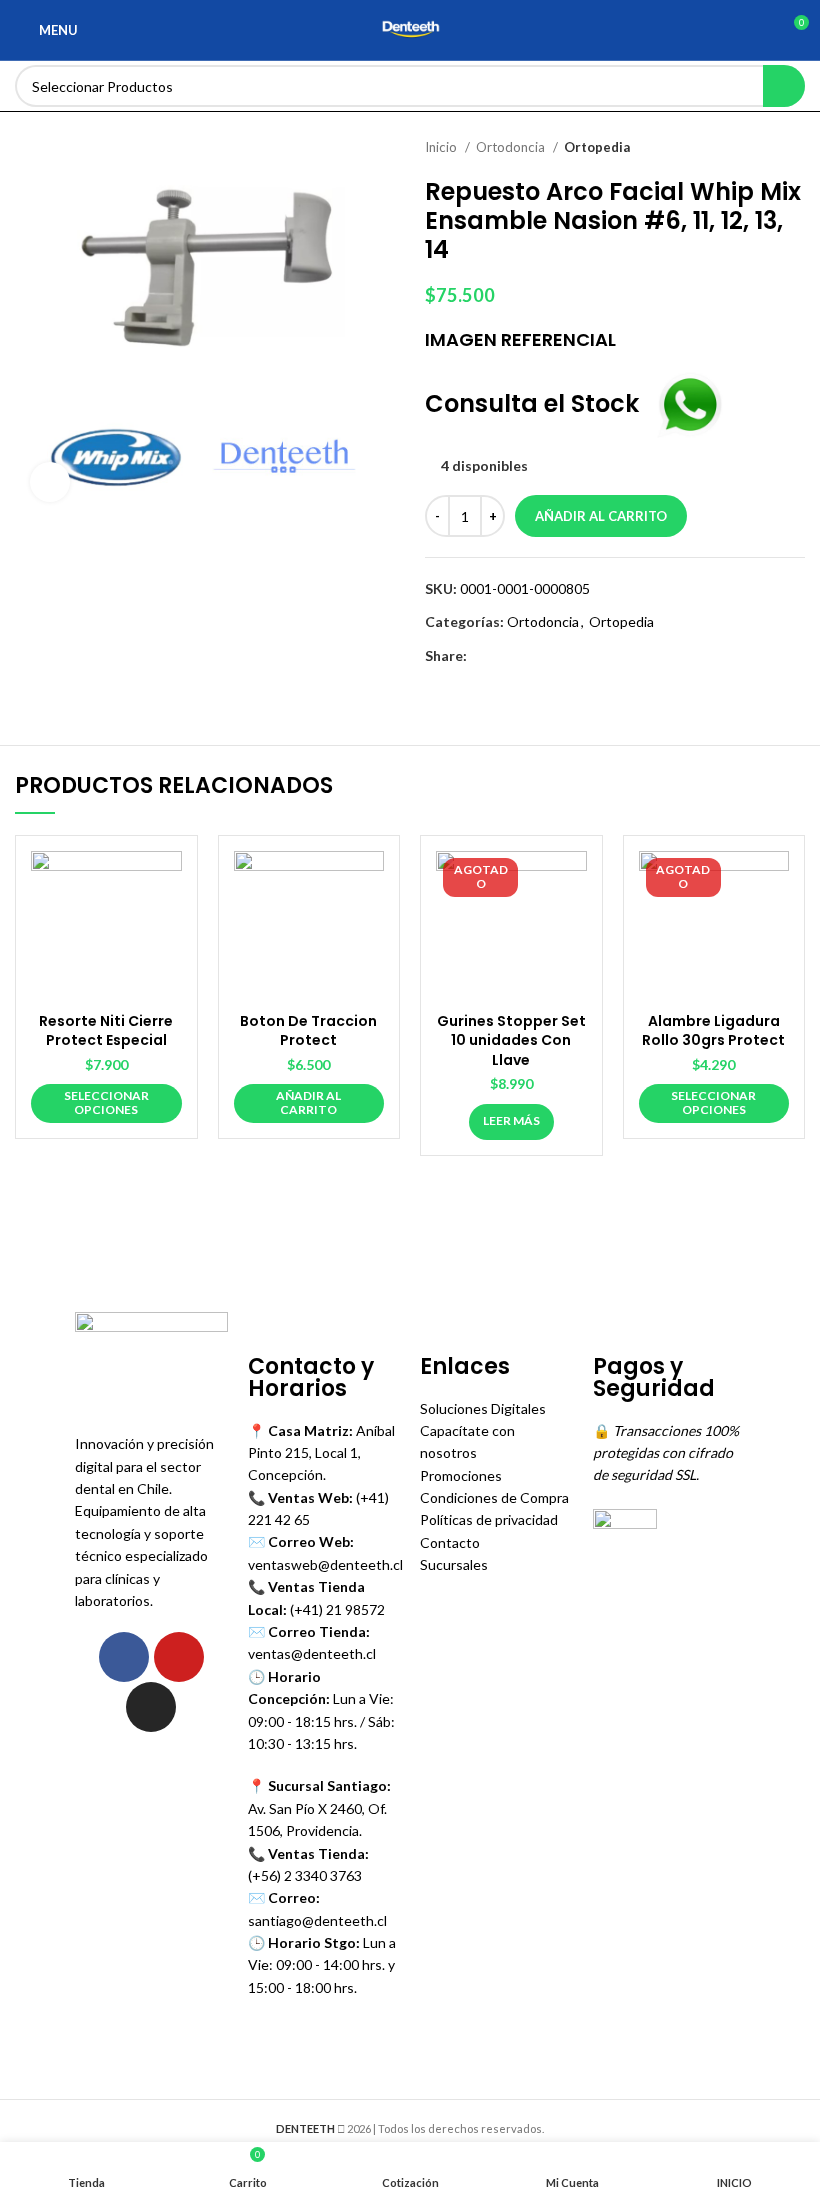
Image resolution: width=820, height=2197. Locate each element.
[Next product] (795, 148)
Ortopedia (597, 147)
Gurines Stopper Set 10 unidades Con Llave (511, 1040)
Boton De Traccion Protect (308, 1031)
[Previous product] (755, 148)
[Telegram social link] (575, 656)
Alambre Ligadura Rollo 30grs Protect (713, 1031)
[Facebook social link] (483, 656)
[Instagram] (151, 1707)
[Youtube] (179, 1657)
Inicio (442, 147)
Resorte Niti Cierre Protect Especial (106, 1031)
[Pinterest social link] (529, 656)
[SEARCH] (784, 86)
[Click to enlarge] (50, 482)
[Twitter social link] (506, 656)
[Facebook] (124, 1657)
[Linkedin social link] (552, 656)
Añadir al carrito (601, 516)
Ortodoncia (512, 147)
